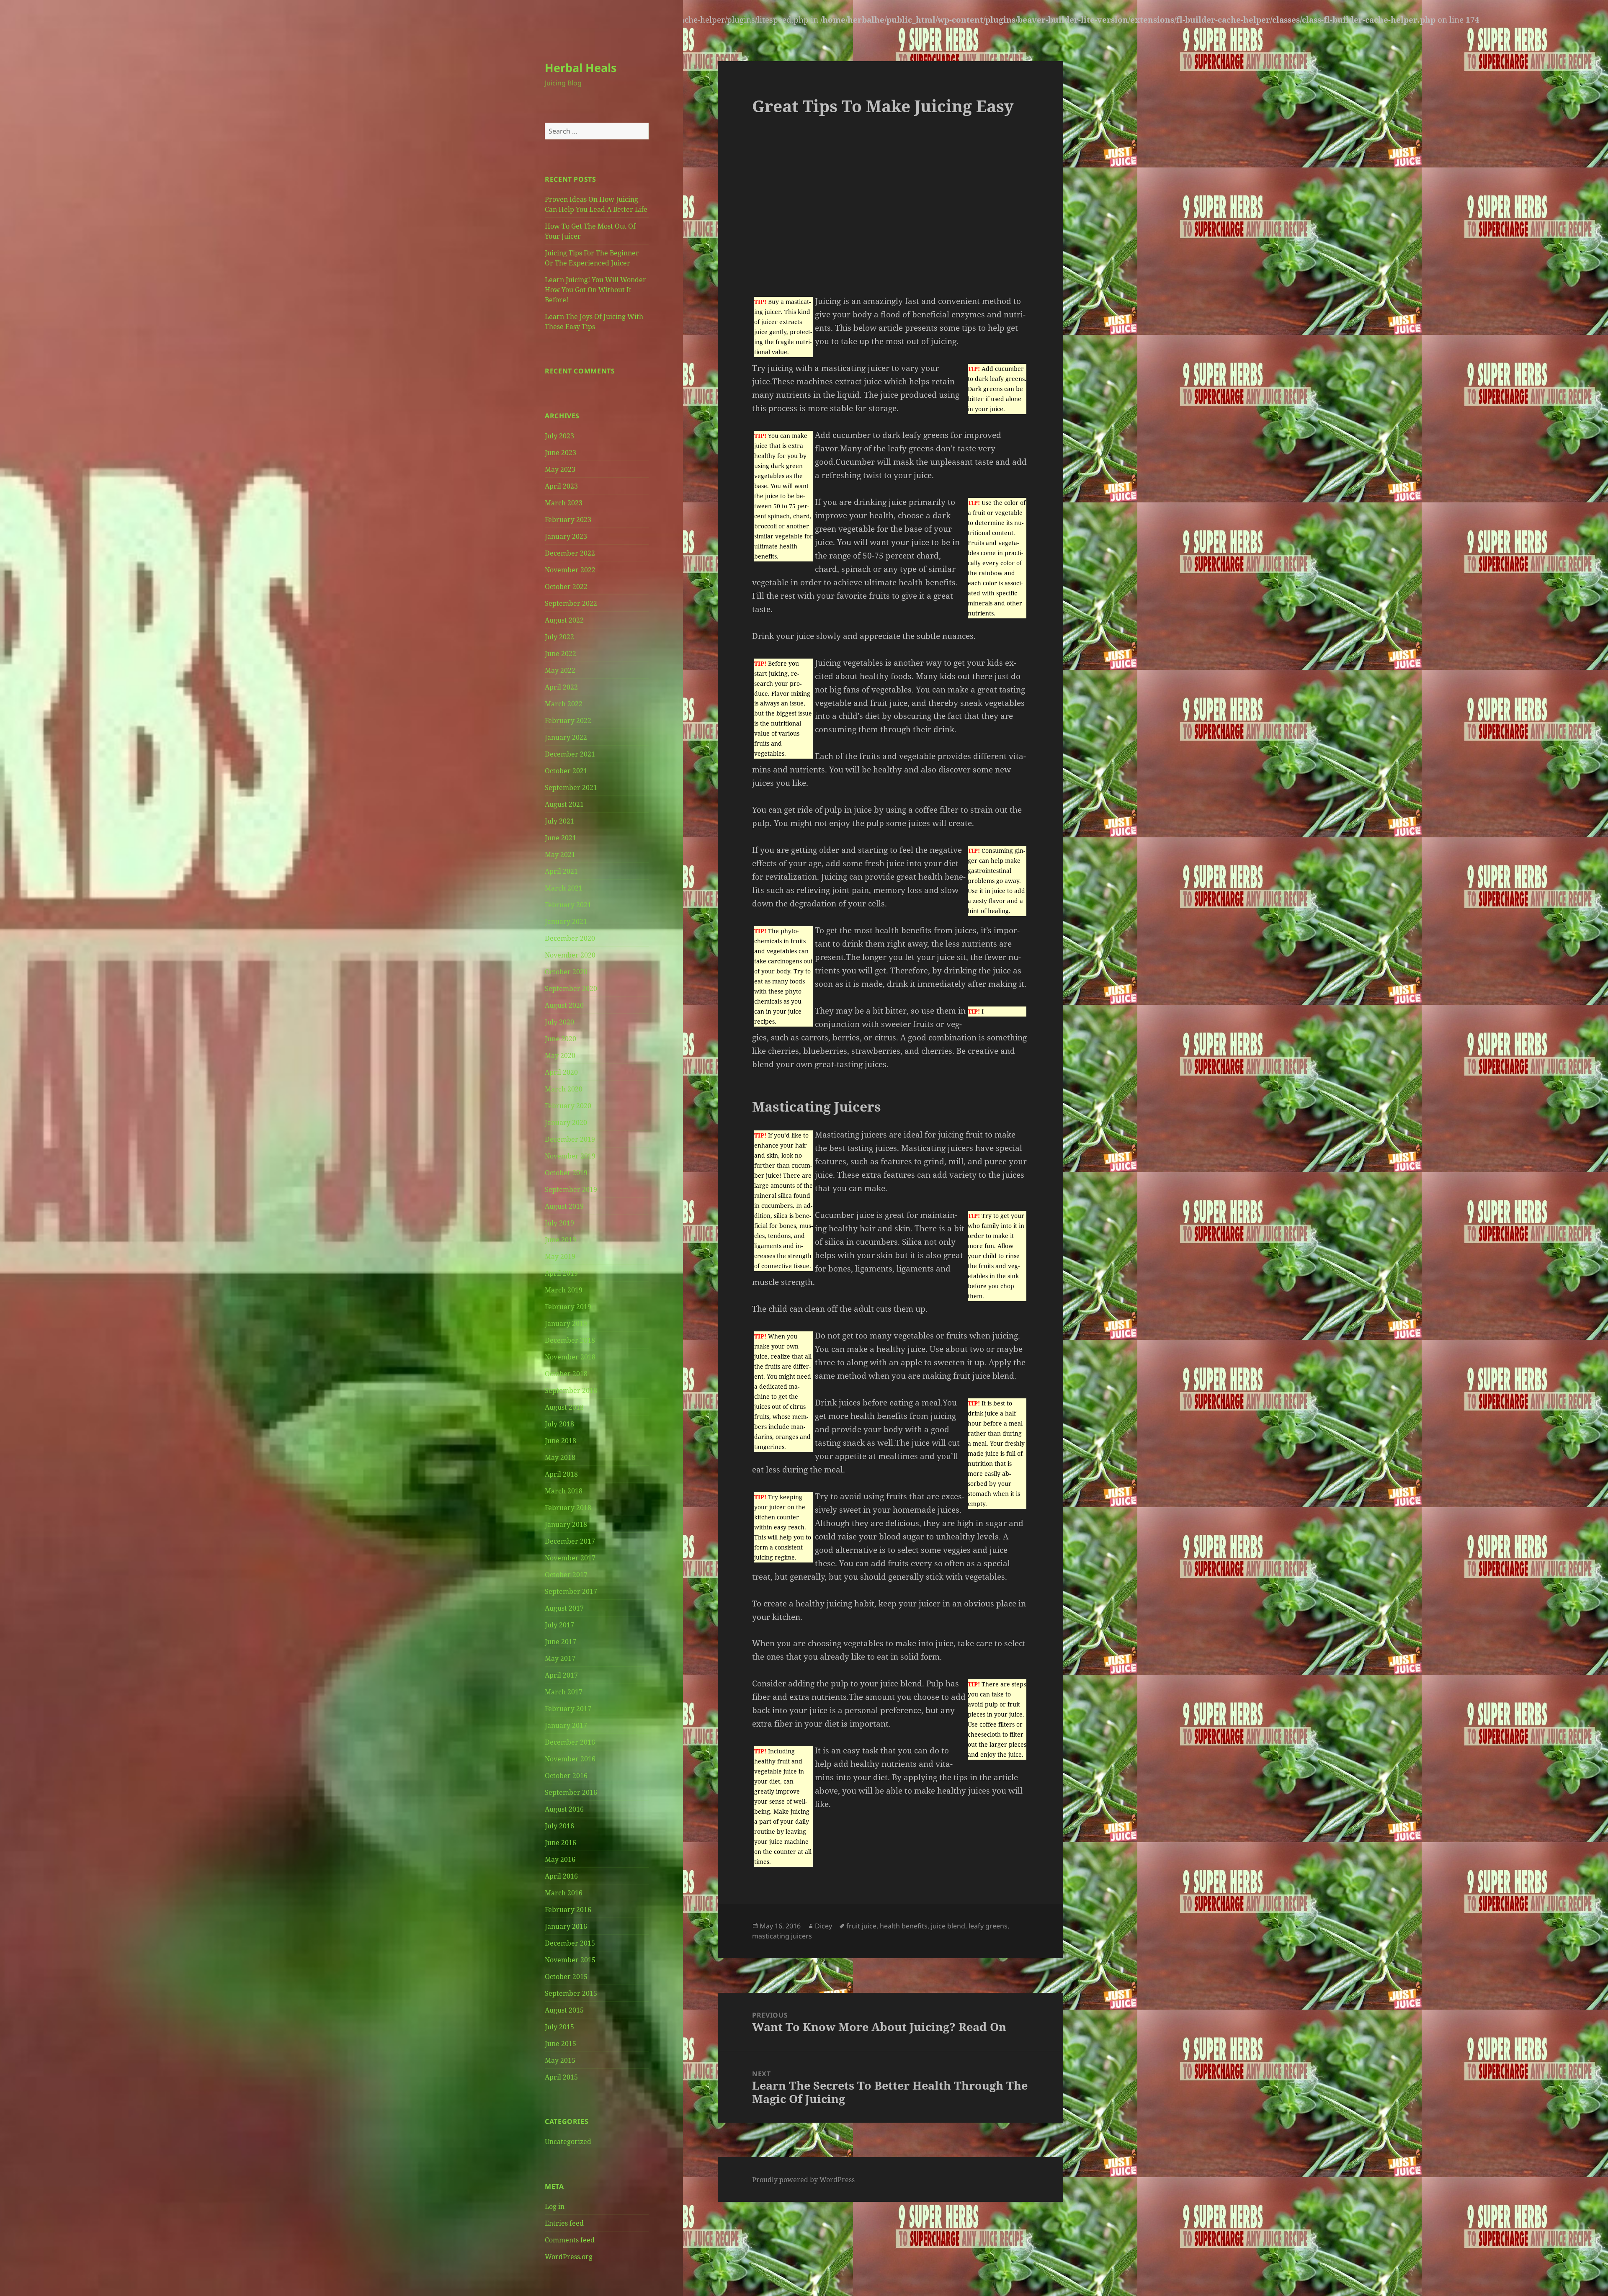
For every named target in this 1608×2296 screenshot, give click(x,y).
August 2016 (564, 1809)
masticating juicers (782, 1936)
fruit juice (861, 1926)
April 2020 (561, 1072)
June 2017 (560, 1642)
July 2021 (559, 821)
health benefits (904, 1926)
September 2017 (571, 1591)
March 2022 (564, 704)
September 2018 (571, 1390)
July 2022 (559, 637)
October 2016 (566, 1776)
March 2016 (564, 1893)
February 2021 (568, 905)
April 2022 (561, 687)
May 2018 (560, 1457)
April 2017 (561, 1675)
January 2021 (566, 921)
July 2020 (559, 1022)
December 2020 (570, 938)
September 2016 (571, 1792)
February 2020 (568, 1106)
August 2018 (564, 1407)
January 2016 (566, 1926)
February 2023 (568, 520)
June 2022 (560, 654)
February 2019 (568, 1307)
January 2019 (566, 1323)
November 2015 (570, 1960)
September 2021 (571, 788)
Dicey (823, 1926)
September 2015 (571, 1993)
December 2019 (570, 1139)
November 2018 (570, 1357)
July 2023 (559, 436)
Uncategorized (568, 2142)
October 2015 (566, 1977)
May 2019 (560, 1256)
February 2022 (568, 721)
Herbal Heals (581, 68)
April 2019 (561, 1273)
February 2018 (568, 1508)
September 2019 (571, 1189)
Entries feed (564, 2223)
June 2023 (560, 453)
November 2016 (570, 1759)
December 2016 (570, 1742)
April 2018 (561, 1474)
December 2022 (570, 553)
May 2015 (560, 2060)
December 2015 (570, 1943)
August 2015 (564, 2010)
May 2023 (560, 469)
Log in (555, 2206)
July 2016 (559, 1826)
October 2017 (566, 1575)
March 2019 (564, 1290)
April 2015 (561, 2077)
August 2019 (564, 1206)
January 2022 (566, 737)
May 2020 (560, 1055)
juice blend (948, 1926)
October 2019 (566, 1173)
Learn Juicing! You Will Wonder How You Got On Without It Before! (595, 290)
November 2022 (570, 570)
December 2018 (570, 1340)
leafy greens (988, 1926)
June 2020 (560, 1039)
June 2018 (560, 1441)
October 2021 (566, 771)
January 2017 (566, 1725)
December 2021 (570, 754)
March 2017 (564, 1692)
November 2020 (570, 955)
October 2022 (566, 587)
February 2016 (568, 1910)
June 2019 (560, 1240)
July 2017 (559, 1625)
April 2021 (561, 871)
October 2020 (566, 972)
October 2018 (566, 1374)
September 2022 (571, 603)
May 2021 (560, 855)
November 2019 (570, 1156)
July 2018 (559, 1424)
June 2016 (560, 1843)
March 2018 (564, 1491)
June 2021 (560, 838)
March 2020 (564, 1089)
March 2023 (564, 503)
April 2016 (561, 1876)
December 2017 (570, 1541)
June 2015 (560, 2044)
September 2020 (571, 988)
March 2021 (564, 888)
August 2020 (564, 1005)
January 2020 (566, 1122)
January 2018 (566, 1524)
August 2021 (564, 804)
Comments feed (570, 2240)
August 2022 (564, 620)
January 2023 (566, 536)
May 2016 (560, 1859)
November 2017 (570, 1558)
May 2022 (560, 670)
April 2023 (561, 486)
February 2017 (568, 1709)
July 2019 (559, 1223)
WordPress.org (569, 2257)
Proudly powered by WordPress (803, 2180)
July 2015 (559, 2027)
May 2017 (560, 1658)
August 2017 (564, 1608)
